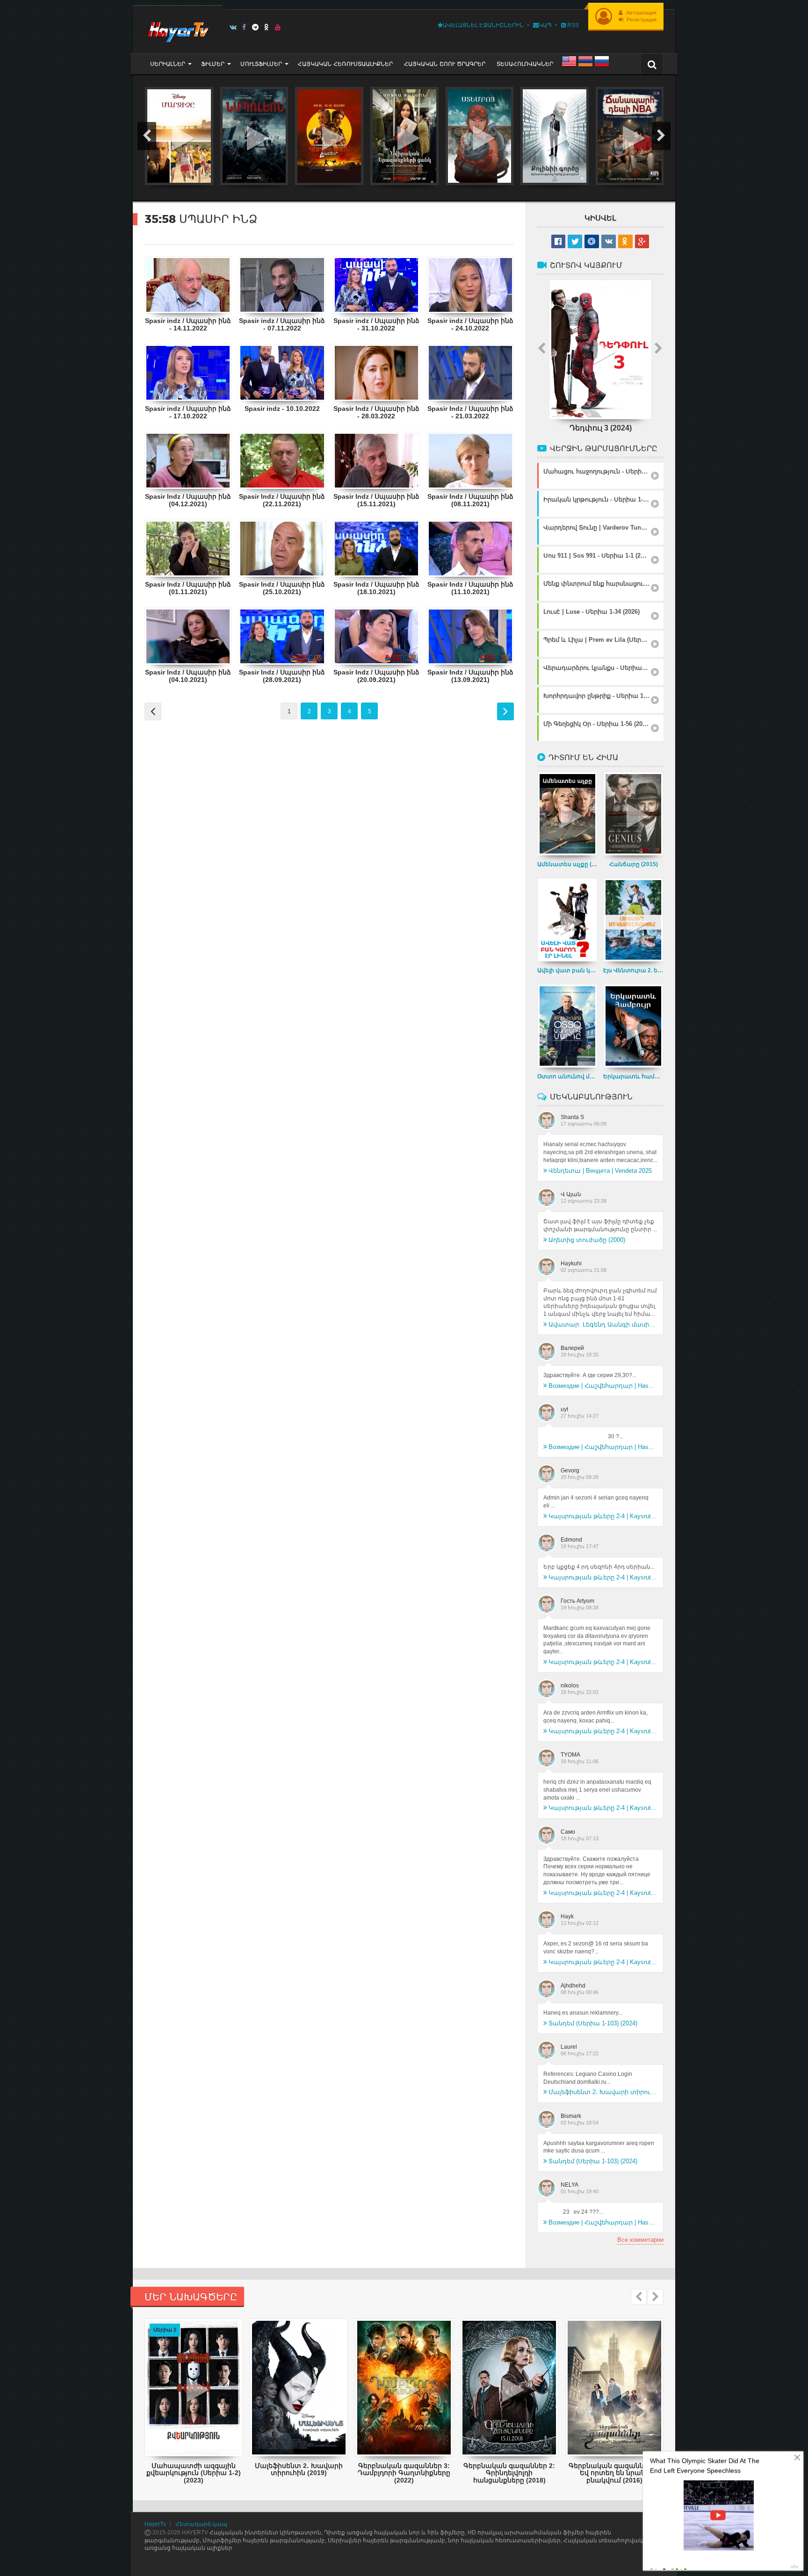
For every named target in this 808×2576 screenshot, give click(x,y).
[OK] (267, 27)
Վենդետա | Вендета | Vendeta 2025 (600, 1171)
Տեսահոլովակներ (525, 64)
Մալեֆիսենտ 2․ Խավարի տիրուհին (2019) (603, 2092)
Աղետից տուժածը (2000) (587, 1240)
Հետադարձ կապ (201, 2524)
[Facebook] (244, 27)
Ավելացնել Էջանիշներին (483, 25)
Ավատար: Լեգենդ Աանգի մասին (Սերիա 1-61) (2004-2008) (603, 1324)
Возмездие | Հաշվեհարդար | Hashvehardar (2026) (603, 1386)
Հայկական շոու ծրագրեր (445, 64)
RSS (572, 25)
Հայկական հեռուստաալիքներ (345, 64)
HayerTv (155, 2524)
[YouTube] (278, 27)
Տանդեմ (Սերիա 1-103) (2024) (593, 2023)
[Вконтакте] (233, 27)
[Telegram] (256, 27)
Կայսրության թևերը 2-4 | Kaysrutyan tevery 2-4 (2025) (603, 1516)
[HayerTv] (178, 29)
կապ (545, 25)
